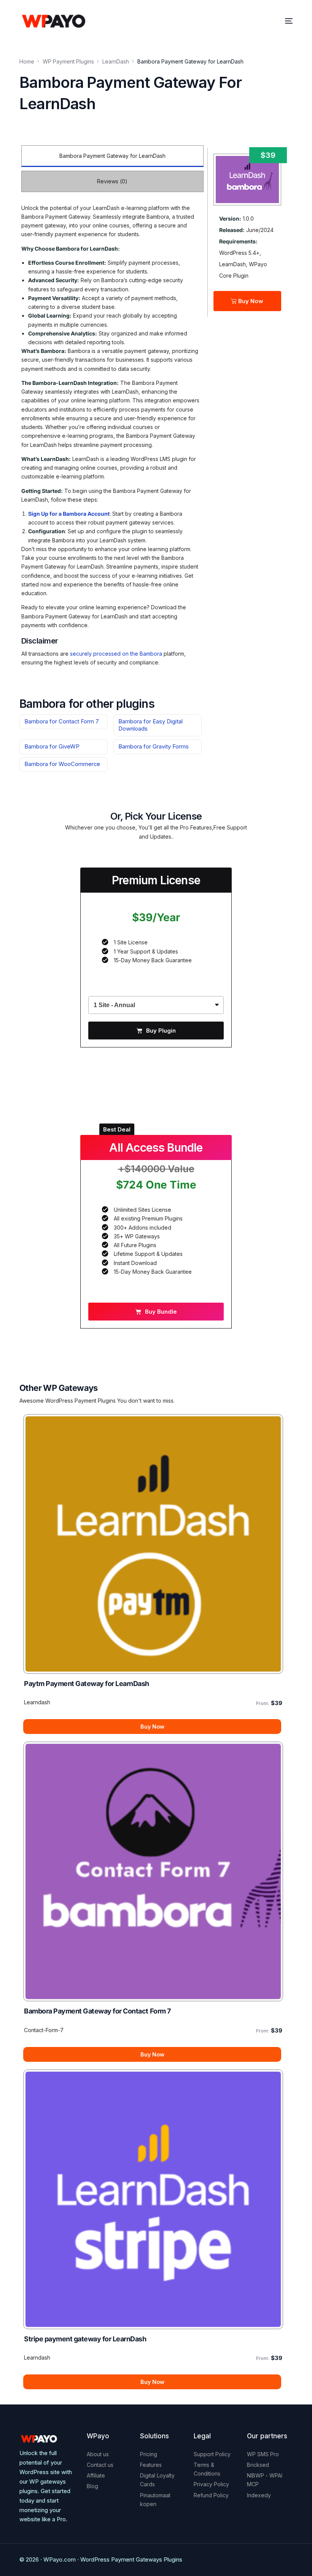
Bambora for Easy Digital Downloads (150, 725)
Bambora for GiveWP (52, 747)
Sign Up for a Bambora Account (69, 514)
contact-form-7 (44, 2030)
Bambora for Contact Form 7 (62, 721)
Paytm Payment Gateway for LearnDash (87, 1684)
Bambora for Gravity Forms (154, 747)
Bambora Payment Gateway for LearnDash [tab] (112, 156)
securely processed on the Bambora (116, 654)
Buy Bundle (161, 1312)
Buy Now (250, 301)
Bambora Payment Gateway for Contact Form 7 (97, 2011)
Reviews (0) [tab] (112, 181)
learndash (37, 1702)
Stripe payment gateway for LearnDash (85, 2339)
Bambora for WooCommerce (62, 764)
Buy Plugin (161, 1031)
